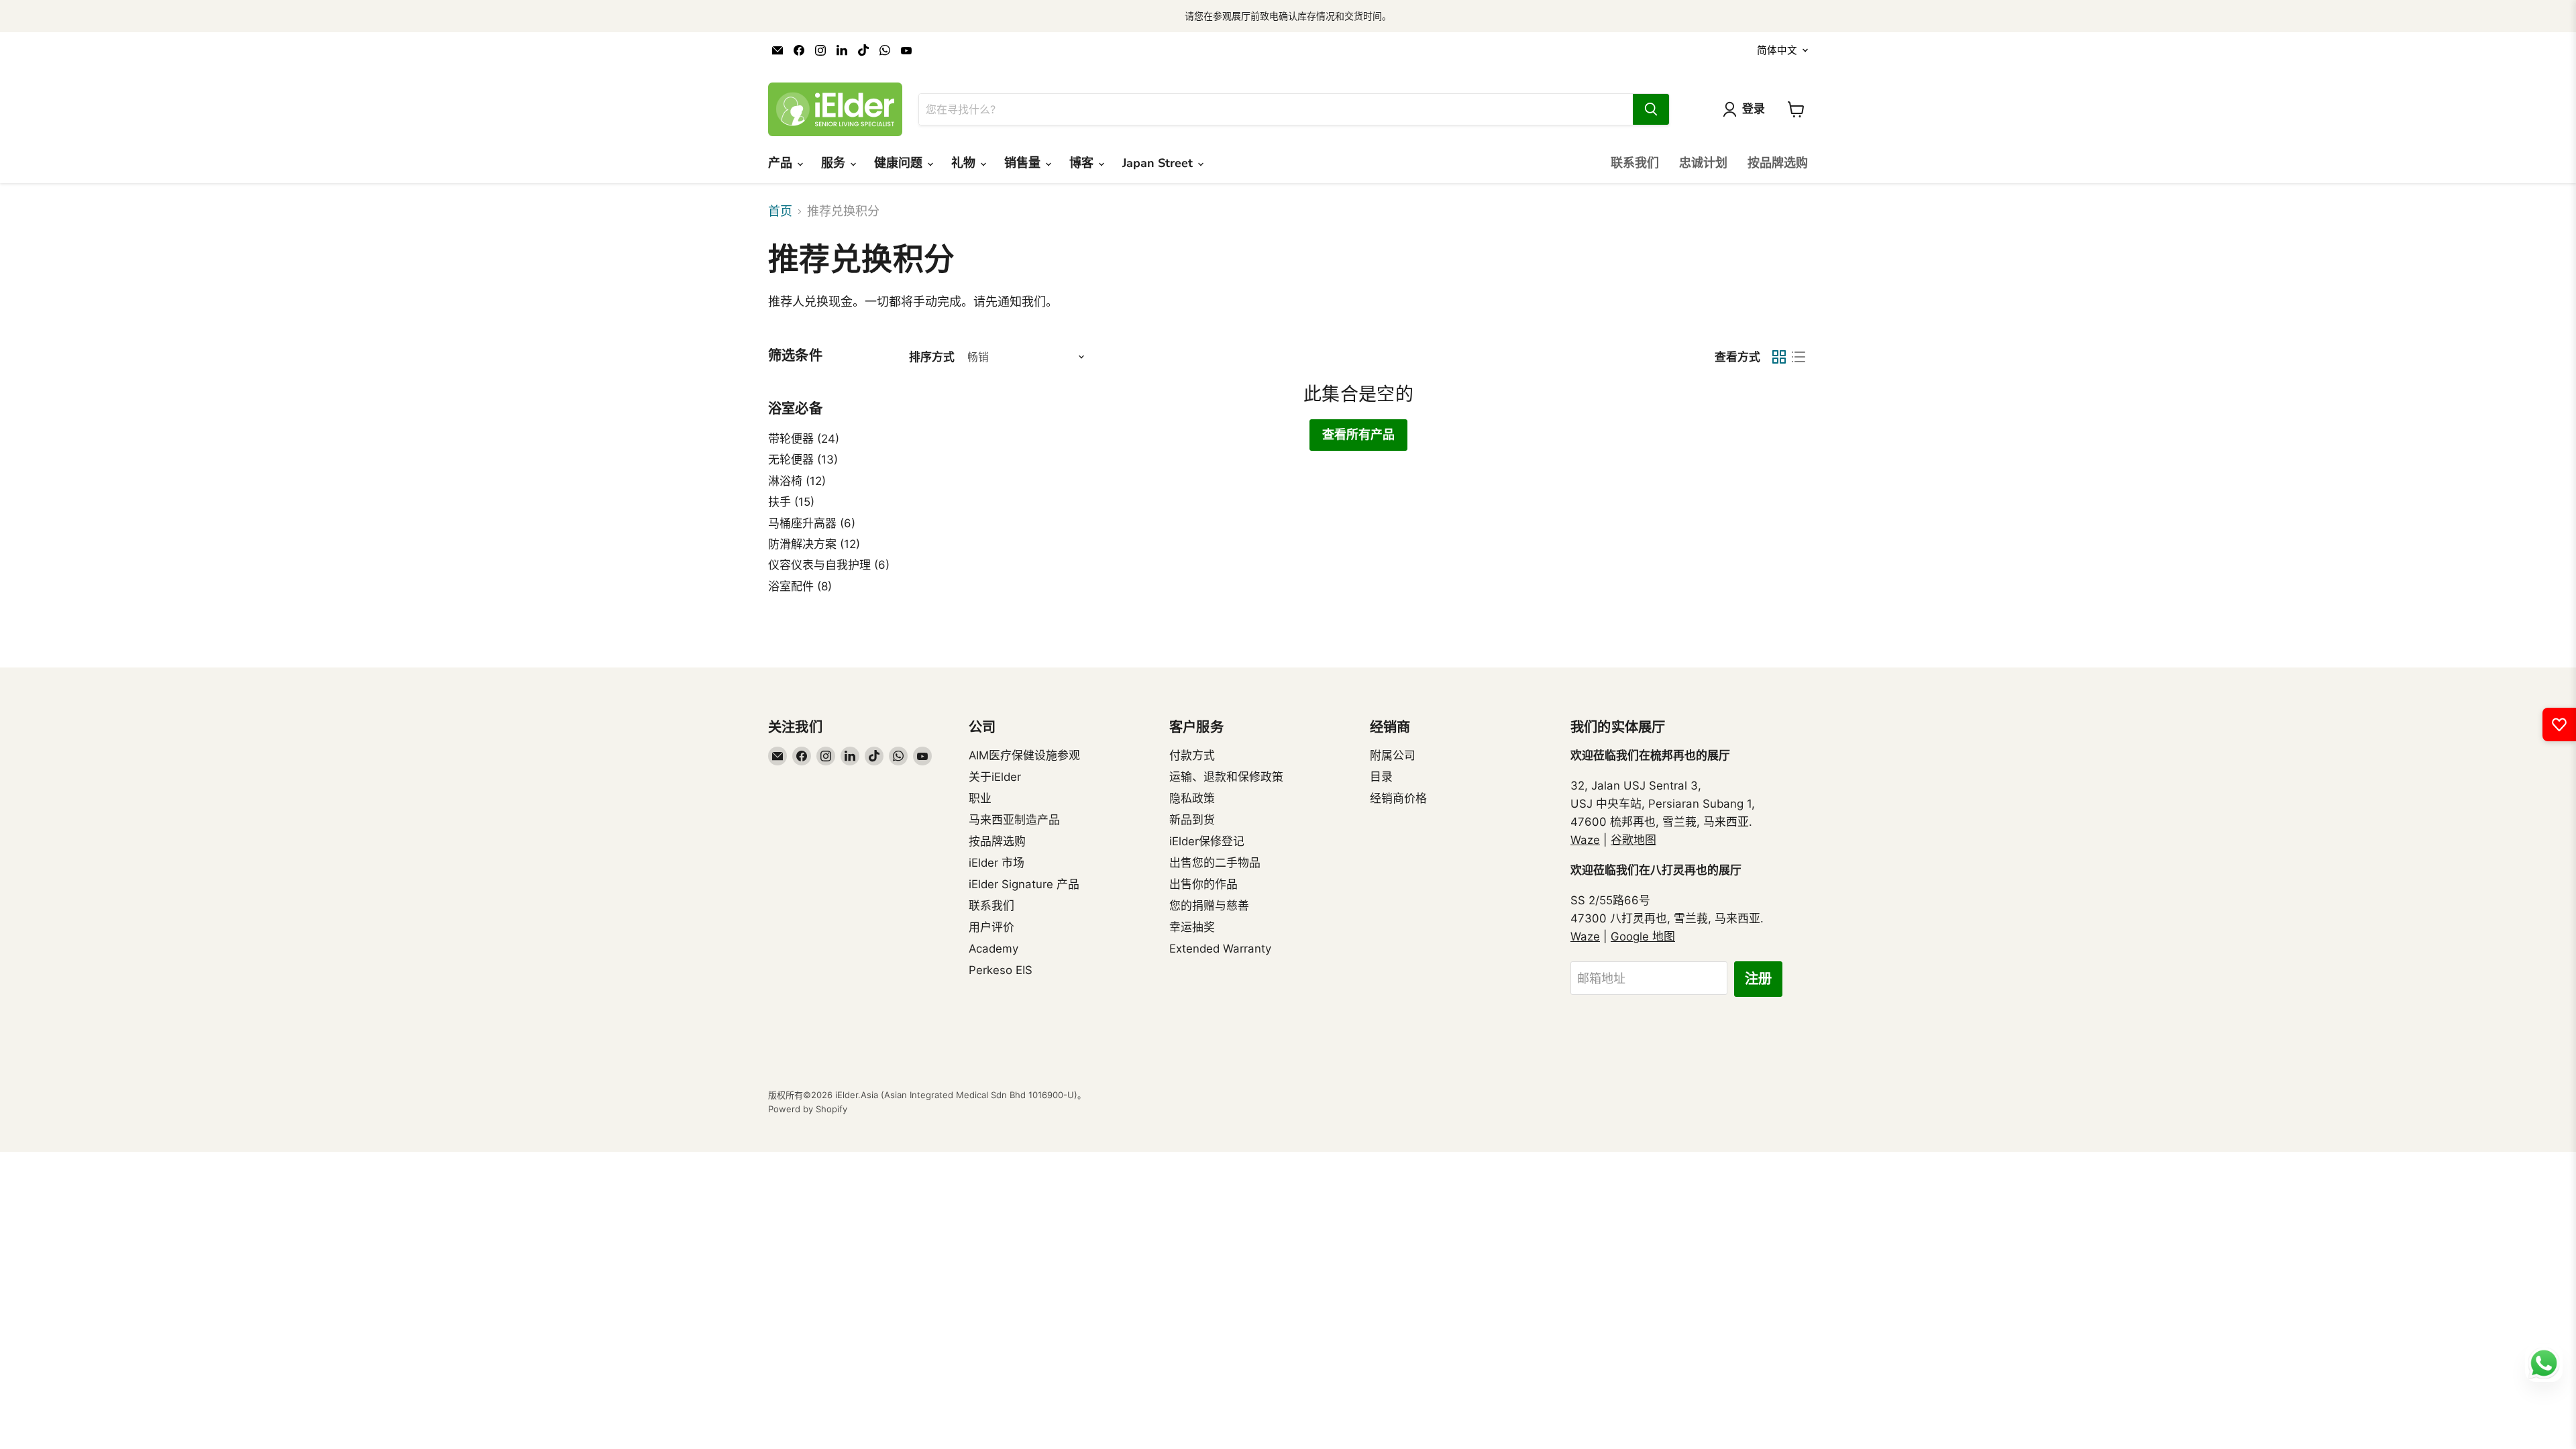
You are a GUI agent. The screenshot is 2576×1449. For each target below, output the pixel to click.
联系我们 (1635, 163)
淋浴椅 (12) (797, 481)
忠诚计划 (1703, 163)
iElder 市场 (997, 863)
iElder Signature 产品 (1024, 884)
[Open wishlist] (2559, 724)
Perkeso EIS (1001, 970)
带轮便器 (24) (804, 439)
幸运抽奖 (1192, 927)
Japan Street (1159, 163)
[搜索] (1651, 109)
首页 (780, 211)
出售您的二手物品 (1215, 863)
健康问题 (900, 163)
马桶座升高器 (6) (812, 523)
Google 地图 (1643, 936)
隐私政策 (1192, 798)
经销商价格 (1398, 798)
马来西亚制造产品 (1014, 820)
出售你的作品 (1203, 884)
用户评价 (991, 927)
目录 (1381, 777)
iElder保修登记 (1207, 841)
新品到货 (1192, 820)
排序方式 (932, 357)
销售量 (1024, 163)
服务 (835, 163)
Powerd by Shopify (808, 1109)
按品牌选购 (1778, 163)
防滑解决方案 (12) (814, 544)
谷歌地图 (1633, 840)
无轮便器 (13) (803, 460)
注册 (1758, 979)
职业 (980, 798)
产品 (782, 163)
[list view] (1798, 357)
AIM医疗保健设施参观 (1024, 755)
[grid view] (1779, 357)
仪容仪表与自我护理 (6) (829, 565)
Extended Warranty (1220, 949)
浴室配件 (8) (800, 586)
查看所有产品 (1358, 435)
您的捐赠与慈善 (1209, 906)
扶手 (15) (791, 502)
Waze (1585, 840)
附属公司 (1393, 755)
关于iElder (995, 777)
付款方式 (1192, 755)
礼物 (965, 163)
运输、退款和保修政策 (1226, 777)
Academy (994, 949)
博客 (1083, 163)
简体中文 (1777, 50)
